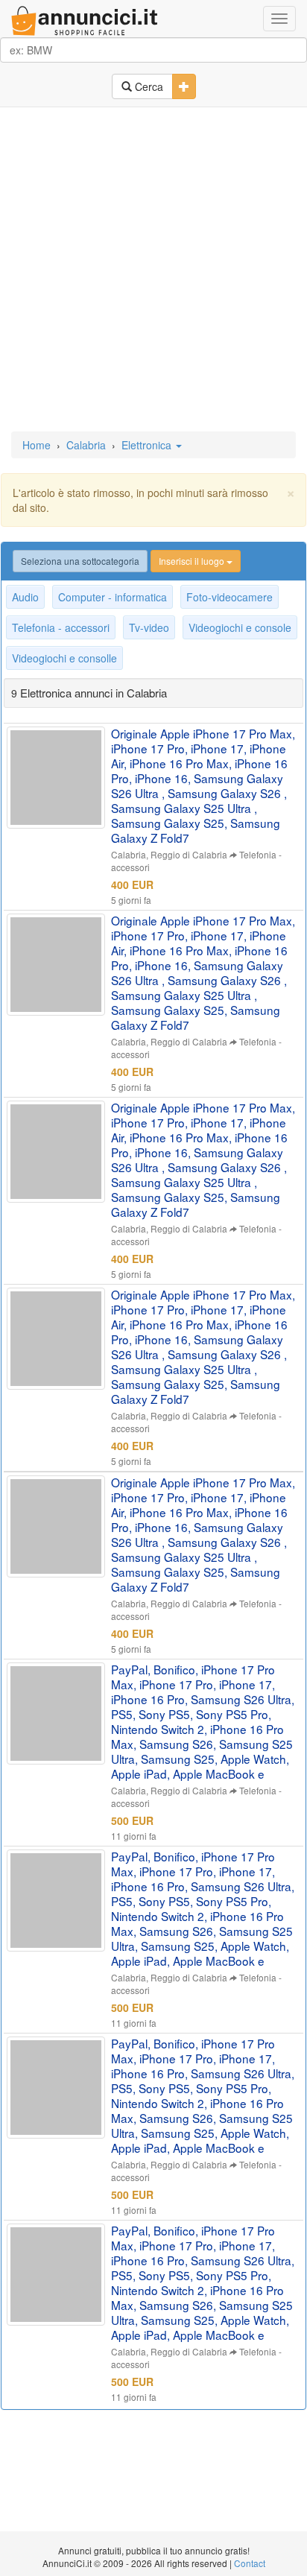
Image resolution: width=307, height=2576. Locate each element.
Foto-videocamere (230, 597)
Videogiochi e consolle (64, 658)
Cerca (148, 86)
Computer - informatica (113, 597)
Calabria (86, 445)
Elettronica (148, 445)
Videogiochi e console (240, 627)
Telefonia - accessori (61, 627)
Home (37, 445)
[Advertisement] (153, 270)
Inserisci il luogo (193, 561)
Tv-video (149, 627)
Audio (25, 597)
